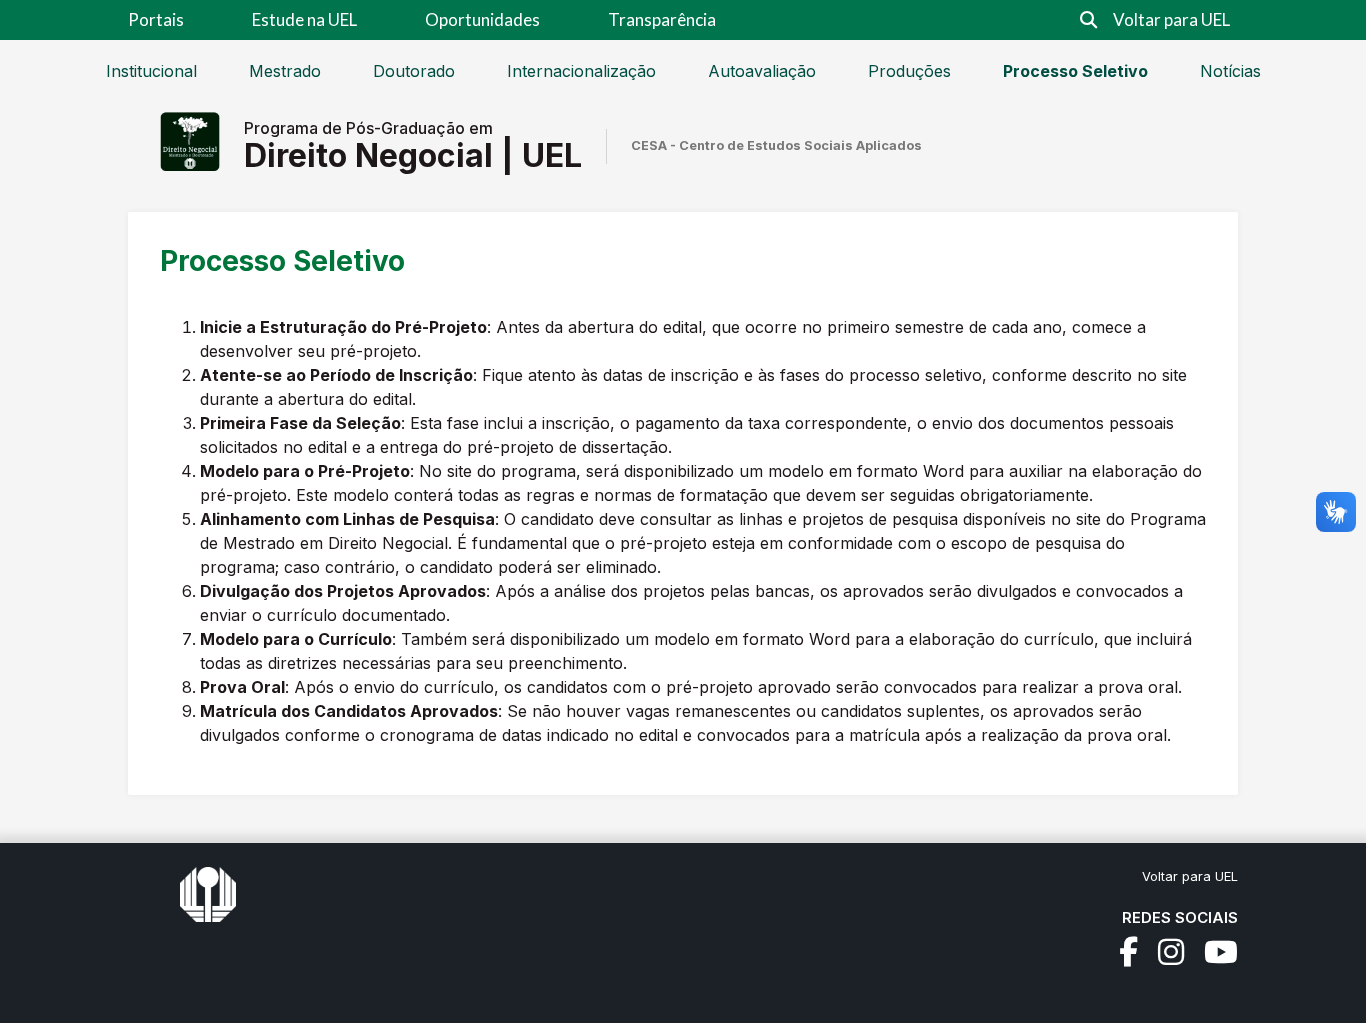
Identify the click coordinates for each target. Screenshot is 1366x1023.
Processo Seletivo (1075, 71)
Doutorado (414, 71)
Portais (156, 19)
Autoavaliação (762, 71)
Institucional (151, 71)
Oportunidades (482, 19)
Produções (909, 71)
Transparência (662, 19)
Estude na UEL (304, 19)
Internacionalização (581, 71)
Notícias (1230, 71)
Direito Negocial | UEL (413, 155)
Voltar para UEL (1171, 19)
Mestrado (285, 71)
